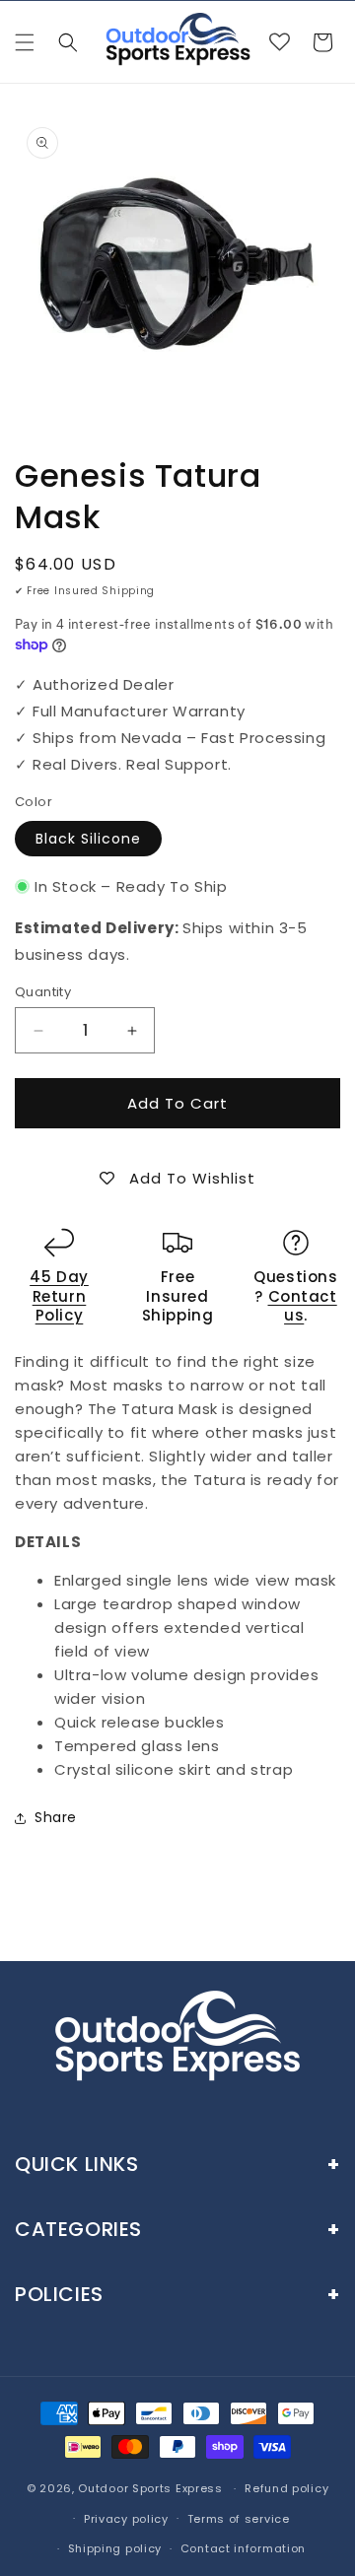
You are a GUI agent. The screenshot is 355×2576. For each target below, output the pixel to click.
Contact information (243, 2548)
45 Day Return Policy (59, 1296)
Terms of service (239, 2519)
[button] (25, 42)
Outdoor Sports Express (152, 2488)
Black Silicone (88, 839)
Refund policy (286, 2488)
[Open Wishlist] (279, 42)
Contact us (303, 1306)
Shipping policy (115, 2548)
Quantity (43, 992)
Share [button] (56, 1817)
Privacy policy (126, 2519)
